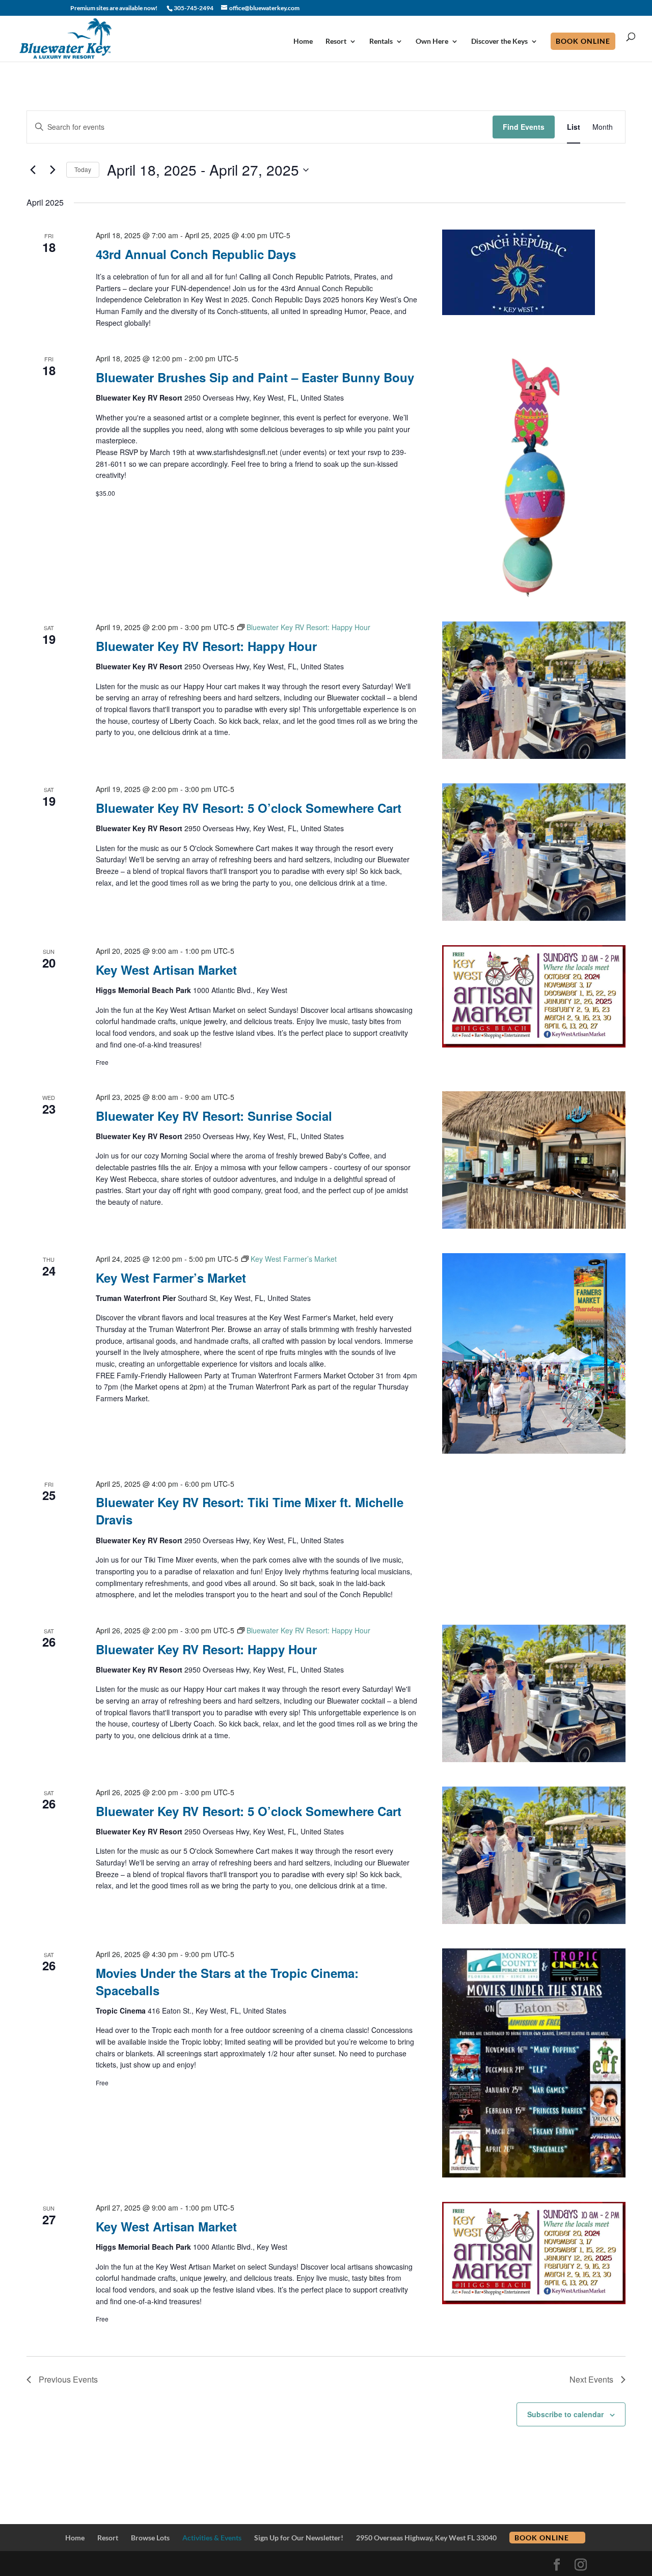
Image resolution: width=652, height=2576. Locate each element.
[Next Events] (52, 170)
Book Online (583, 41)
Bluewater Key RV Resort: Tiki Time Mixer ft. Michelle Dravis (250, 1511)
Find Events (524, 127)
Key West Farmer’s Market (171, 1278)
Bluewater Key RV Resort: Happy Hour (206, 646)
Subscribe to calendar (565, 2414)
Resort (336, 41)
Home (303, 41)
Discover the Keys (499, 41)
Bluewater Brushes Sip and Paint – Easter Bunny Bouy (255, 377)
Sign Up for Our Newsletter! (299, 2538)
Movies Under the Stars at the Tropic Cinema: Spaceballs (227, 1981)
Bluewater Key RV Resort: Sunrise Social (214, 1116)
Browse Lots (150, 2538)
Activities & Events (212, 2538)
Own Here (432, 41)
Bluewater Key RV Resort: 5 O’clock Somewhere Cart (249, 808)
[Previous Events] (33, 170)
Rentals (381, 41)
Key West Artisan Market (166, 970)
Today (83, 169)
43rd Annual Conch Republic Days (196, 254)
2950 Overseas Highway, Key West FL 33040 (426, 2538)
